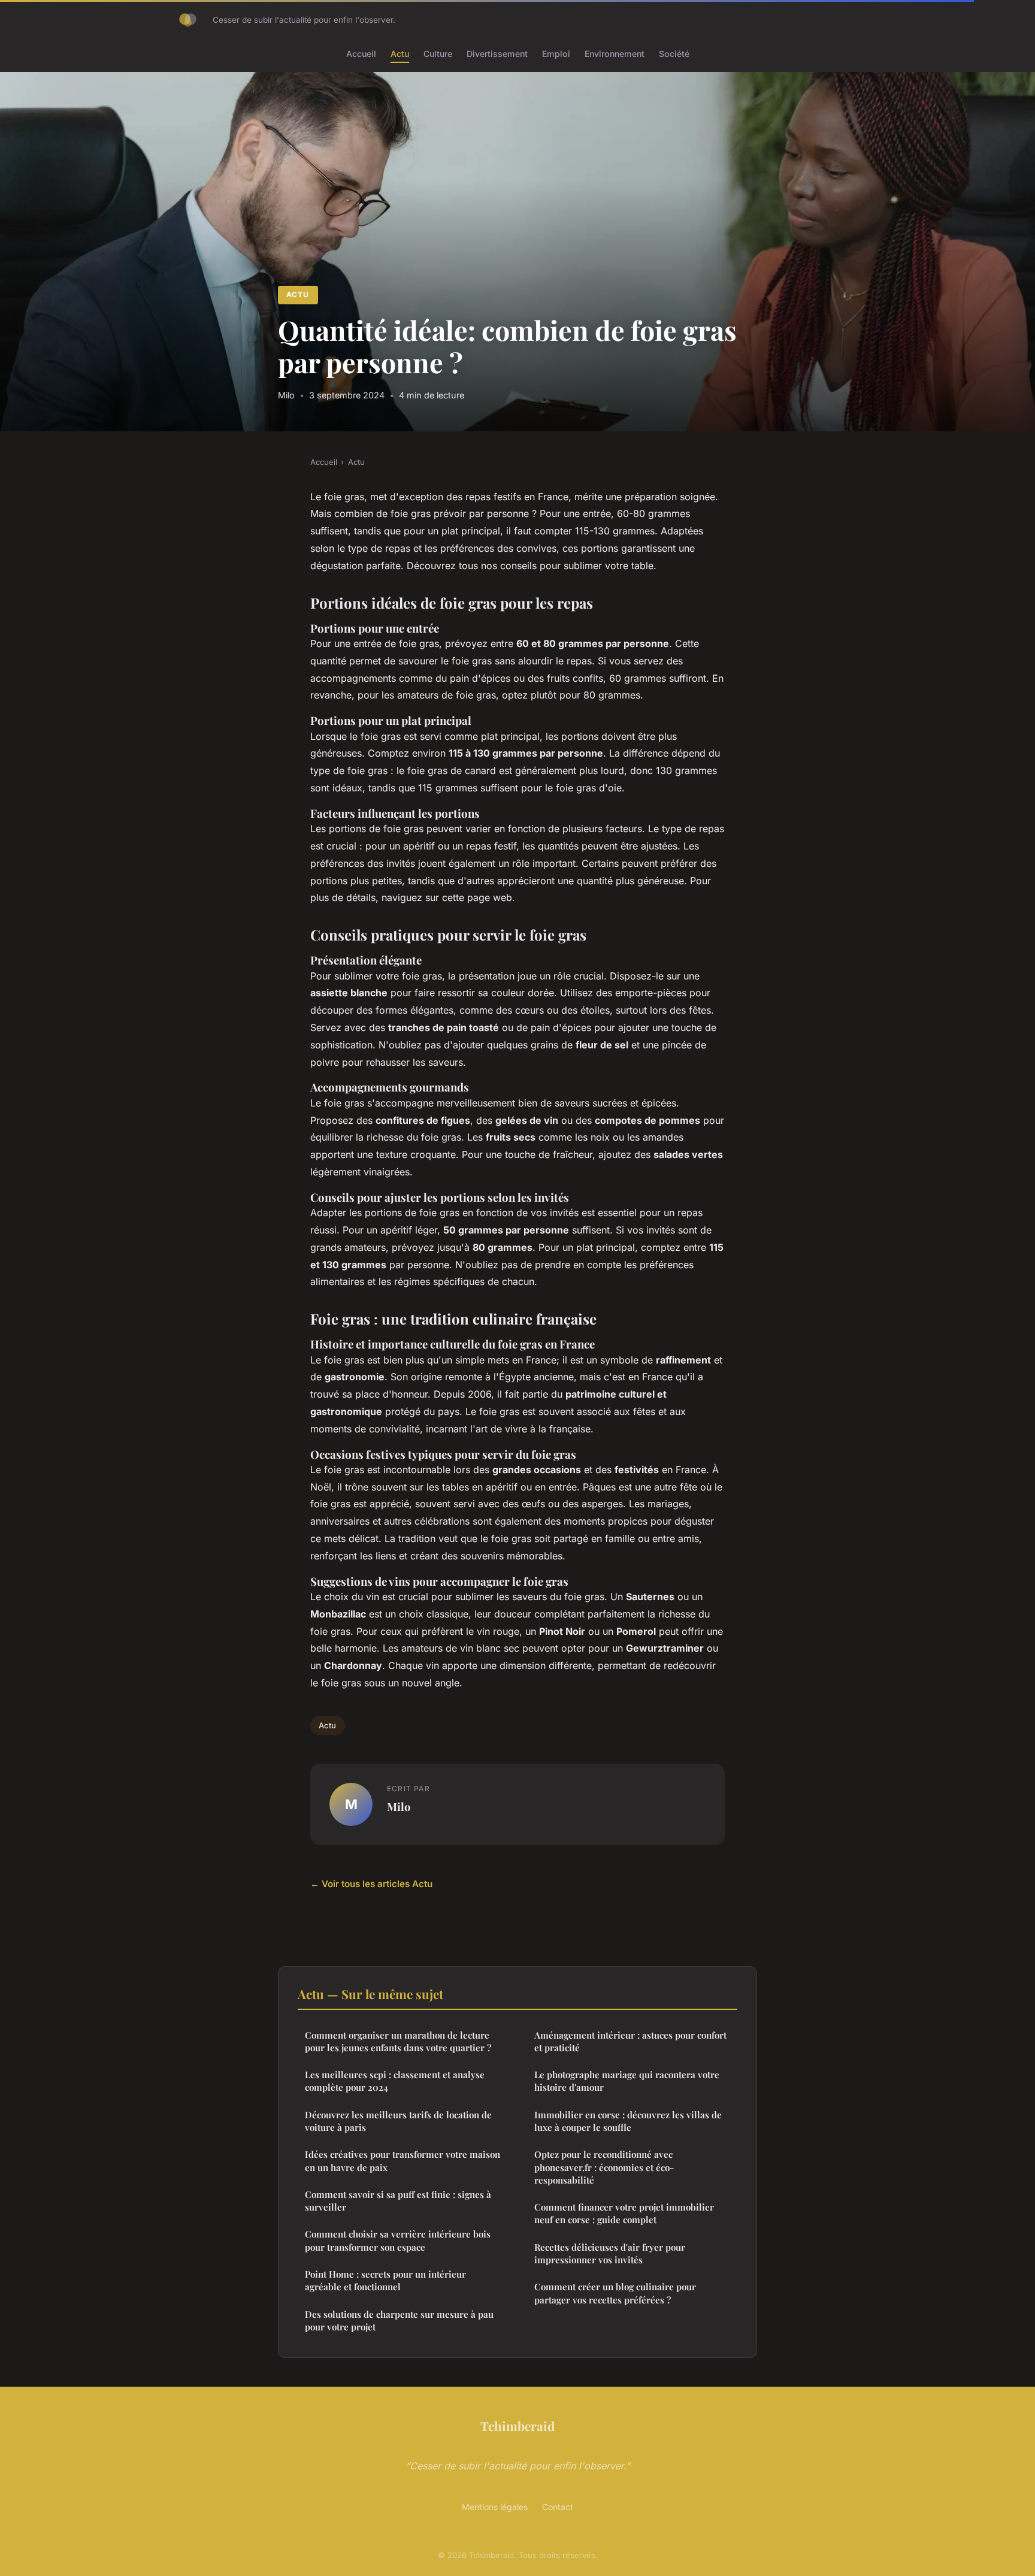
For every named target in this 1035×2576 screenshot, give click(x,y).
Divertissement (497, 54)
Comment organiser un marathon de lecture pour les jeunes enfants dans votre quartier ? (398, 2041)
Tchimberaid (517, 2426)
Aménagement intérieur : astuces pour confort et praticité (630, 2041)
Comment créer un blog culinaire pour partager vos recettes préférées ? (615, 2293)
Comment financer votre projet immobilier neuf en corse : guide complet (624, 2213)
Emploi (556, 54)
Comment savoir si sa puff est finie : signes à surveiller (398, 2201)
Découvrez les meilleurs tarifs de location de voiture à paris (398, 2121)
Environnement (615, 54)
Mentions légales (495, 2507)
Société (674, 54)
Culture (438, 54)
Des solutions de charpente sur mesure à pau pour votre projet (399, 2320)
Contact (558, 2507)
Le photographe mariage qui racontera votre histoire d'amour (627, 2081)
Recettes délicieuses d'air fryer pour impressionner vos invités (610, 2253)
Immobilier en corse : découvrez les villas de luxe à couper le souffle (628, 2121)
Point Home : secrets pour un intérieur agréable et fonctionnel (385, 2280)
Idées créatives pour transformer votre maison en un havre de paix (402, 2161)
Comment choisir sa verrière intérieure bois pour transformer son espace (398, 2240)
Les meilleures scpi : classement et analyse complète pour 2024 (395, 2081)
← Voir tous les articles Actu (371, 1884)
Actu (400, 54)
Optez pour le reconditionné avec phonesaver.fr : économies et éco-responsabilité (604, 2167)
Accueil (361, 54)
